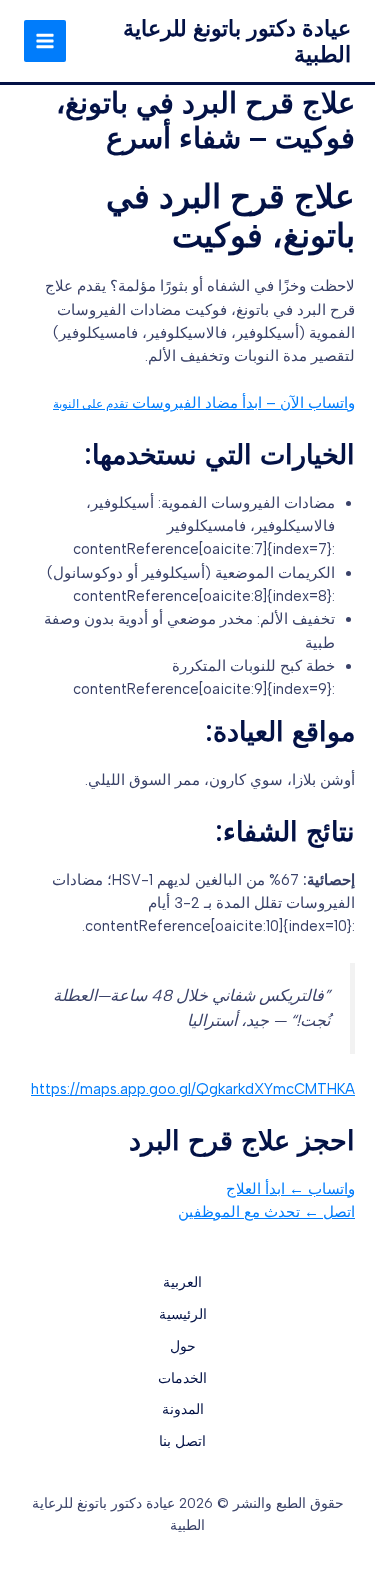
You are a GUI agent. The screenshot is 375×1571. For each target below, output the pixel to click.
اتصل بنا (182, 1441)
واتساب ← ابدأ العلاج (290, 1189)
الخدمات (182, 1378)
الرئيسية (183, 1314)
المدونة (183, 1409)
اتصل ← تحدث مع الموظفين (266, 1212)
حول (183, 1346)
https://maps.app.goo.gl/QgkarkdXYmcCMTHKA (193, 1089)
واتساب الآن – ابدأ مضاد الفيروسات (204, 403)
